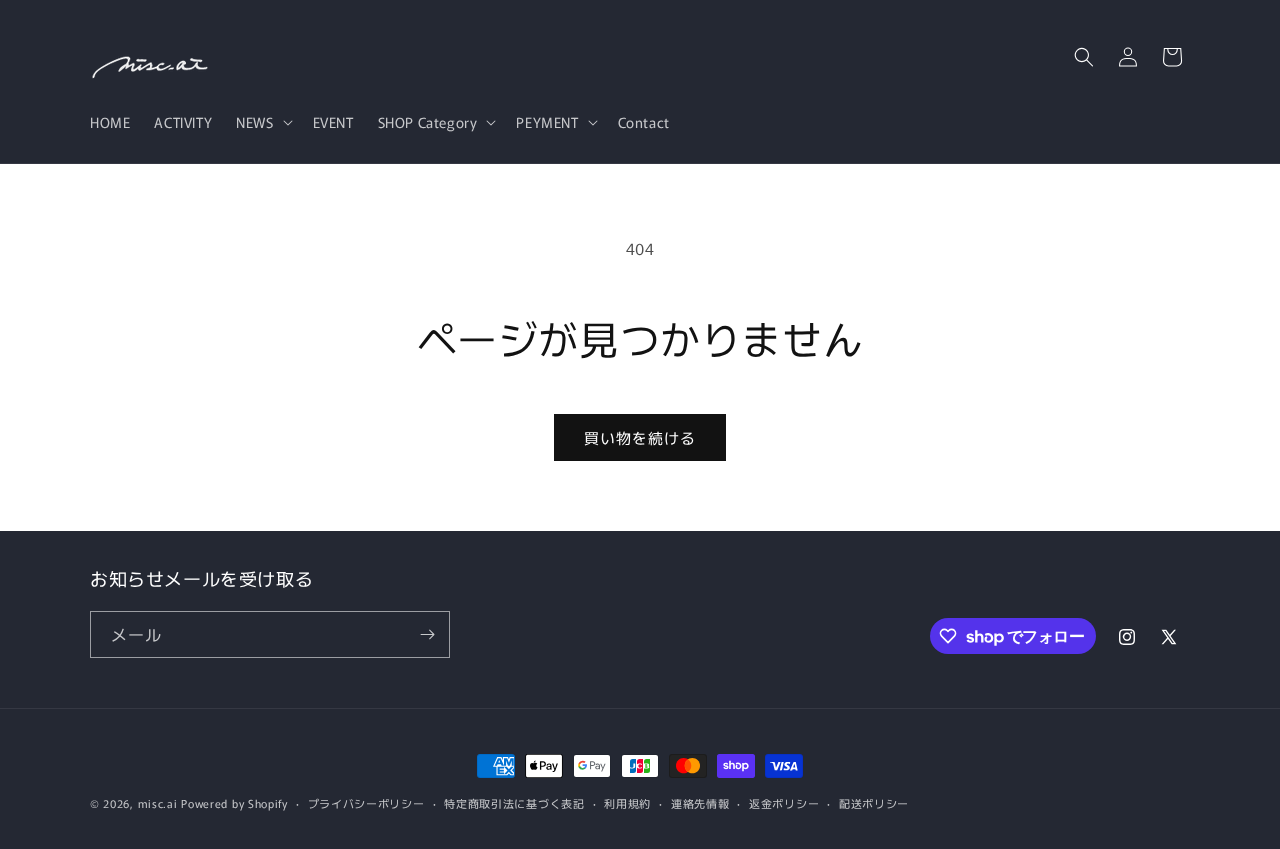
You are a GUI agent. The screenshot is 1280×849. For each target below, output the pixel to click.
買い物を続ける (640, 437)
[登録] (427, 634)
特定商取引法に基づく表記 (514, 803)
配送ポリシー (874, 803)
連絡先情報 (700, 803)
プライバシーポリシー (366, 803)
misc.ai (158, 803)
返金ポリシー (784, 803)
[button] (262, 122)
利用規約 (627, 803)
